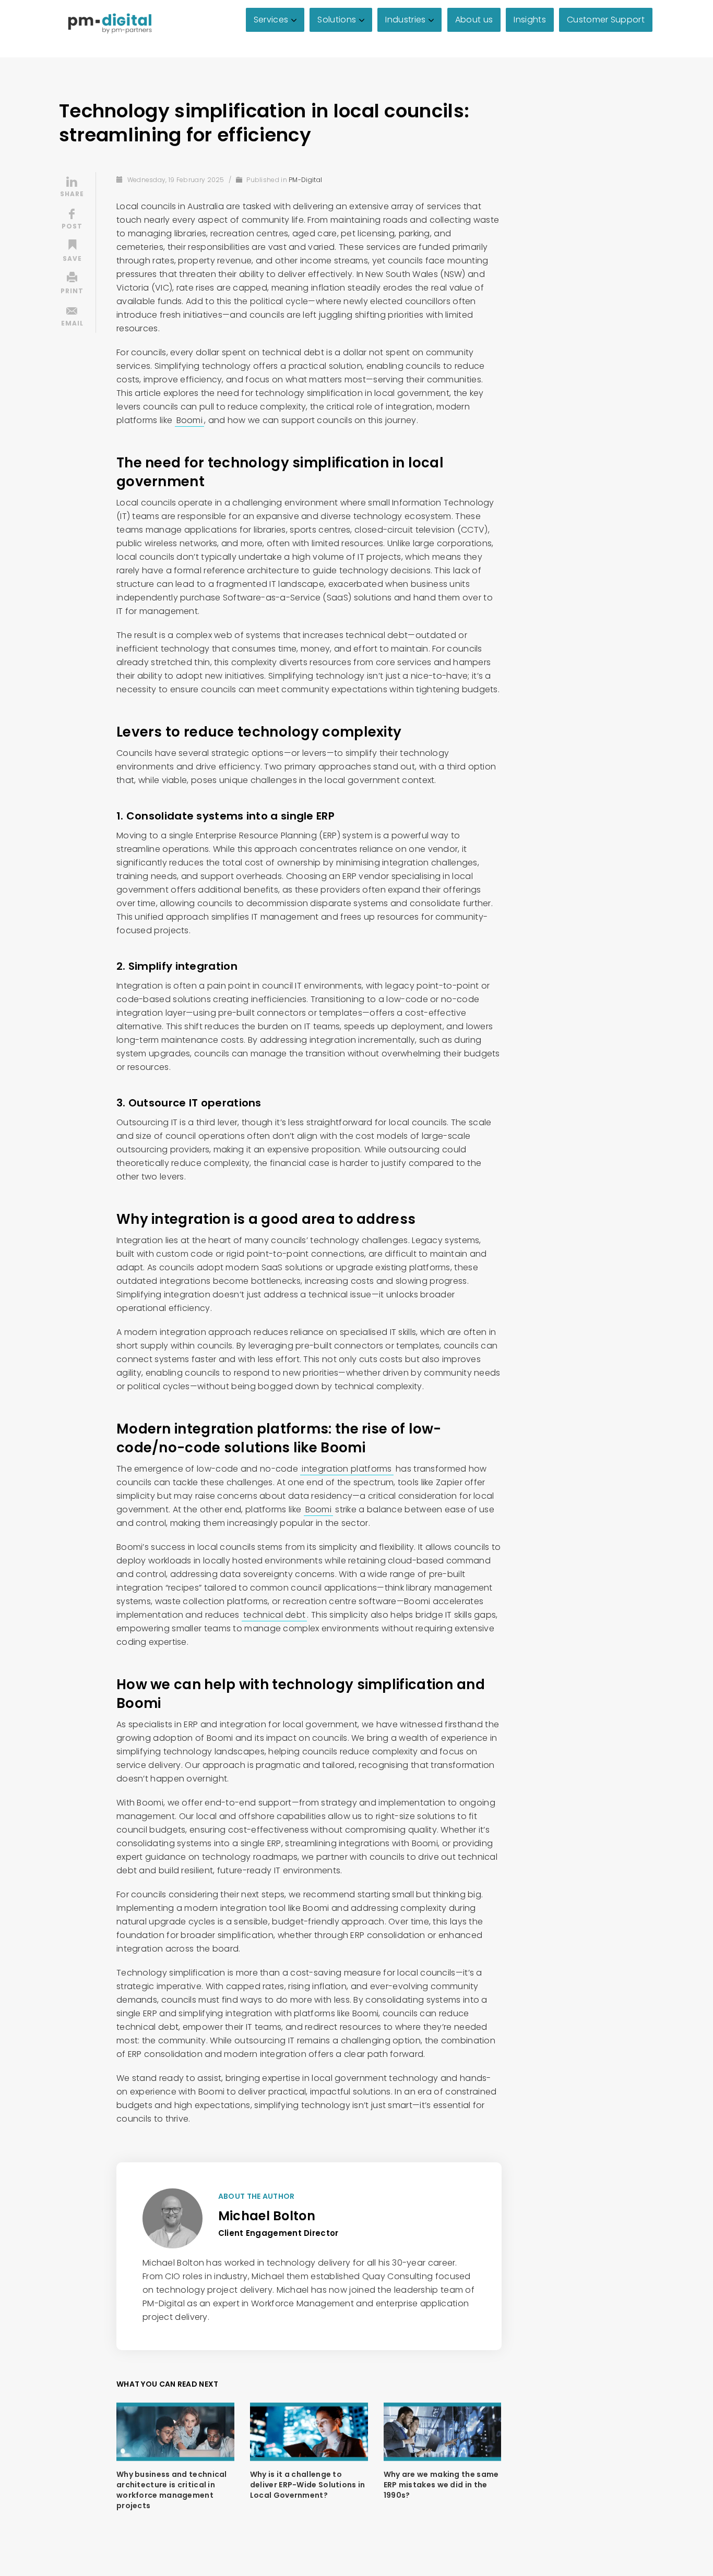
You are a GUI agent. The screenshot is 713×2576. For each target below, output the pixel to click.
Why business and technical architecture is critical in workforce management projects (172, 2490)
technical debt (274, 1615)
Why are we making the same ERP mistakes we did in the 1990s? (441, 2485)
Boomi (190, 420)
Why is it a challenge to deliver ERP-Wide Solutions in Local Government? (308, 2485)
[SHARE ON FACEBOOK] (72, 220)
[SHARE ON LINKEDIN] (72, 188)
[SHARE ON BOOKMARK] (72, 252)
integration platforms (347, 1469)
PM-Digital (305, 180)
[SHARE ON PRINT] (72, 285)
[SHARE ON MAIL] (72, 317)
